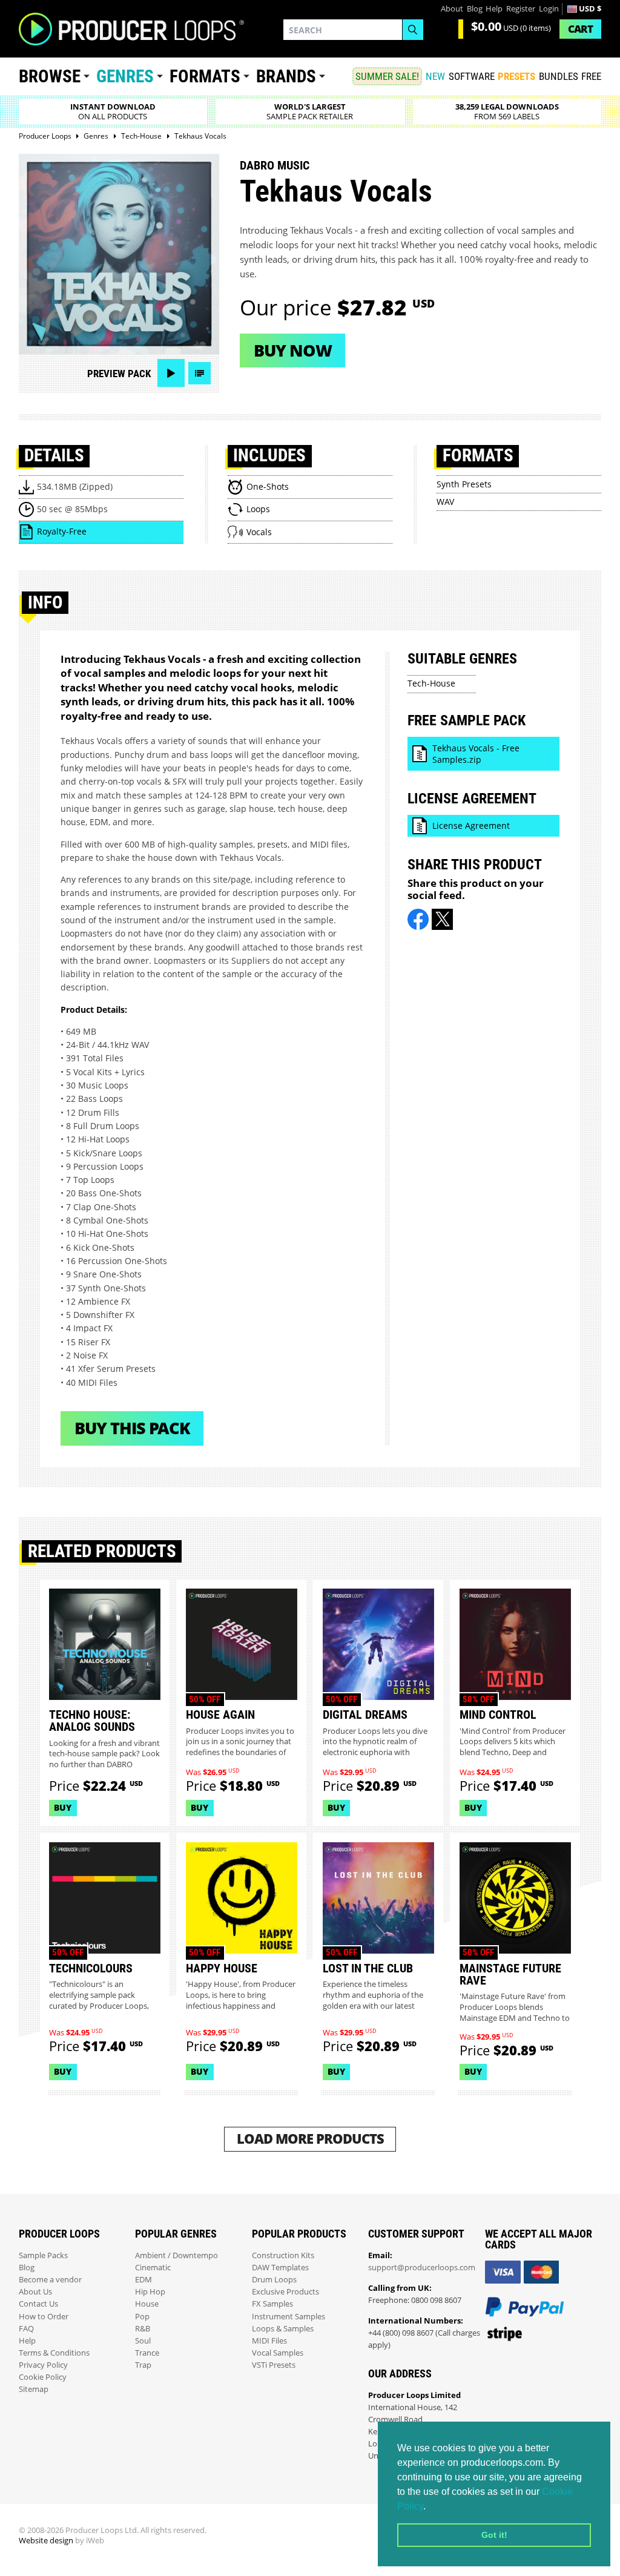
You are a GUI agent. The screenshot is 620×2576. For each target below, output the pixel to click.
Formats (205, 76)
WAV (445, 502)
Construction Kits (283, 2255)
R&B (143, 2329)
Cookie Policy (43, 2377)
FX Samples (272, 2304)
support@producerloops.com (422, 2268)
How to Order (44, 2317)
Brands (286, 76)
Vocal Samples (278, 2353)
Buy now (293, 350)
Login (549, 9)
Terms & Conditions (54, 2353)
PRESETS (516, 76)
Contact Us (38, 2304)
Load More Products (310, 2139)
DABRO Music (275, 165)
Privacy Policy (43, 2365)
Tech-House (431, 683)
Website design (46, 2541)
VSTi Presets (274, 2365)
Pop (142, 2317)
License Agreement (471, 825)
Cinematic (153, 2268)
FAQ (26, 2329)
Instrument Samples (289, 2317)
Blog (475, 9)
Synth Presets (464, 484)
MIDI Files (269, 2341)
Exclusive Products (285, 2292)
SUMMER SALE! (387, 76)
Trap (143, 2365)
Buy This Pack (132, 1428)
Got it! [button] (494, 2535)
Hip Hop (150, 2292)
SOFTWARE (472, 76)
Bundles (559, 76)
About (452, 9)
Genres (125, 76)
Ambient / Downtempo (176, 2255)
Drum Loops (274, 2280)
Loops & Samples (283, 2329)
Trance (147, 2353)
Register (521, 9)
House (147, 2304)
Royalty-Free (62, 531)
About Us (35, 2292)
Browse (50, 76)
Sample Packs (43, 2255)
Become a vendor (50, 2280)
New (435, 76)
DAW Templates (280, 2268)
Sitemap (34, 2389)
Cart (580, 29)
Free (591, 76)
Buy (63, 1807)
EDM (143, 2280)
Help (494, 9)
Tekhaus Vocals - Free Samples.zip (476, 754)
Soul (143, 2341)
